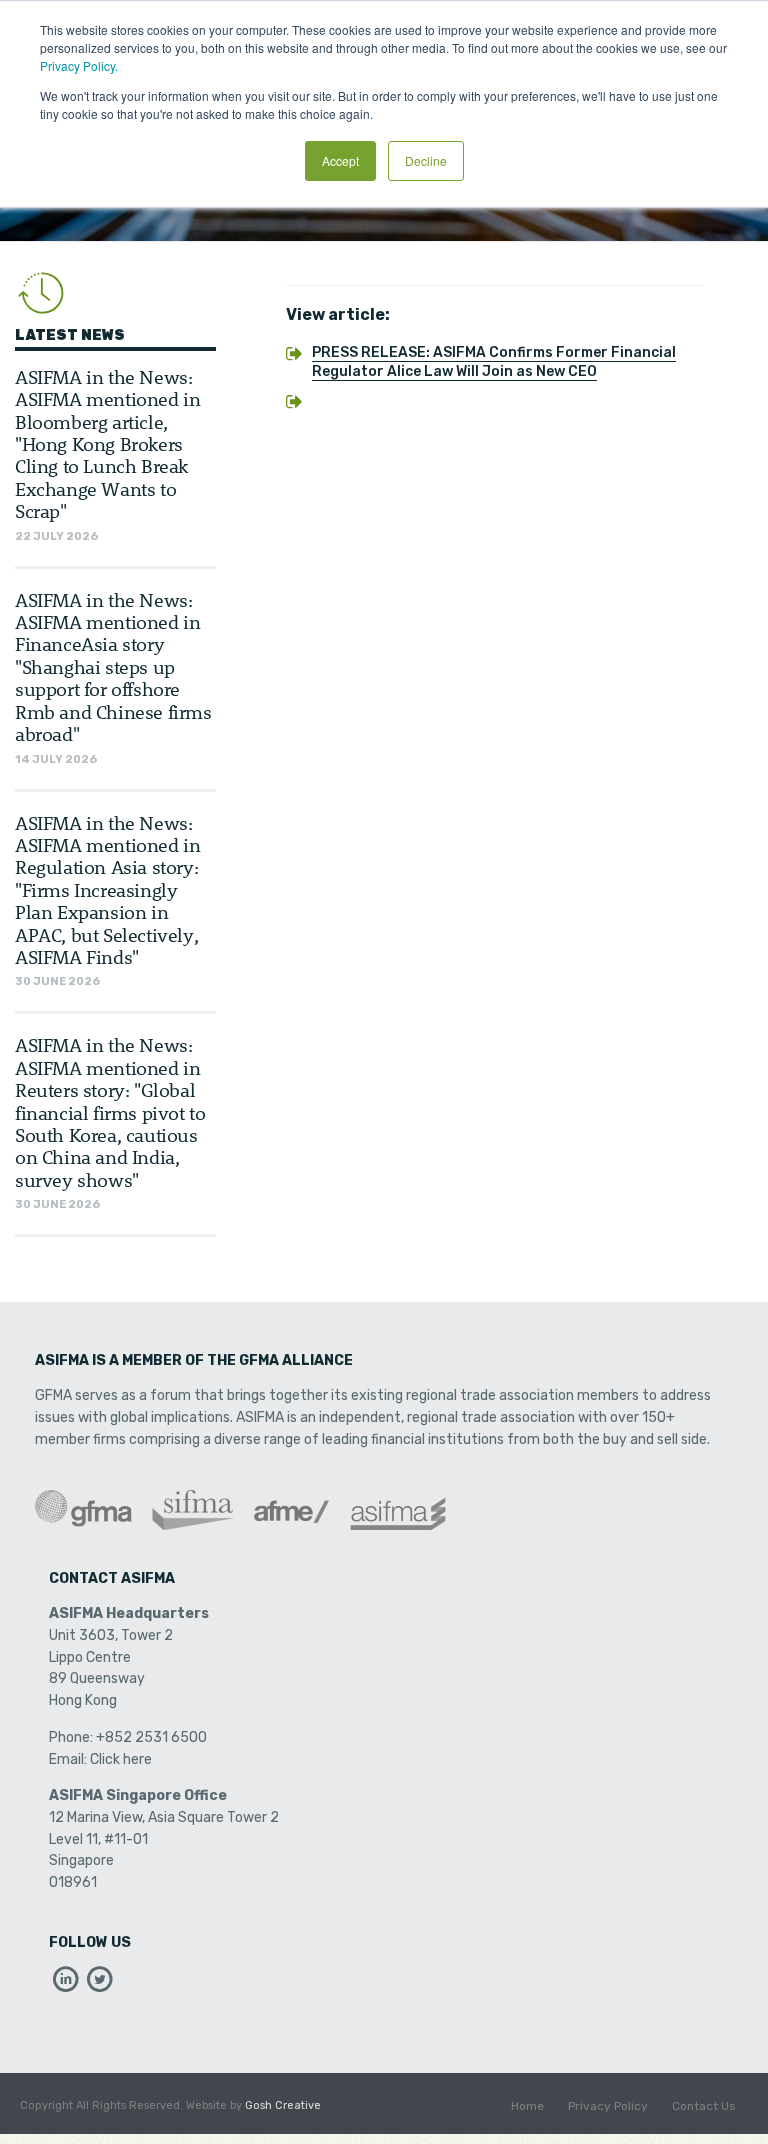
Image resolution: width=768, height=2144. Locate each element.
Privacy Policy (608, 2106)
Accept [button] (340, 160)
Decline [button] (426, 160)
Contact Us (704, 2106)
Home (527, 2106)
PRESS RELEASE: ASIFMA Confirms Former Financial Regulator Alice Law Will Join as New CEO (494, 362)
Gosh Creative (283, 2105)
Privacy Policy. (79, 65)
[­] (66, 1984)
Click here (121, 1759)
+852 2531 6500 (151, 1737)
